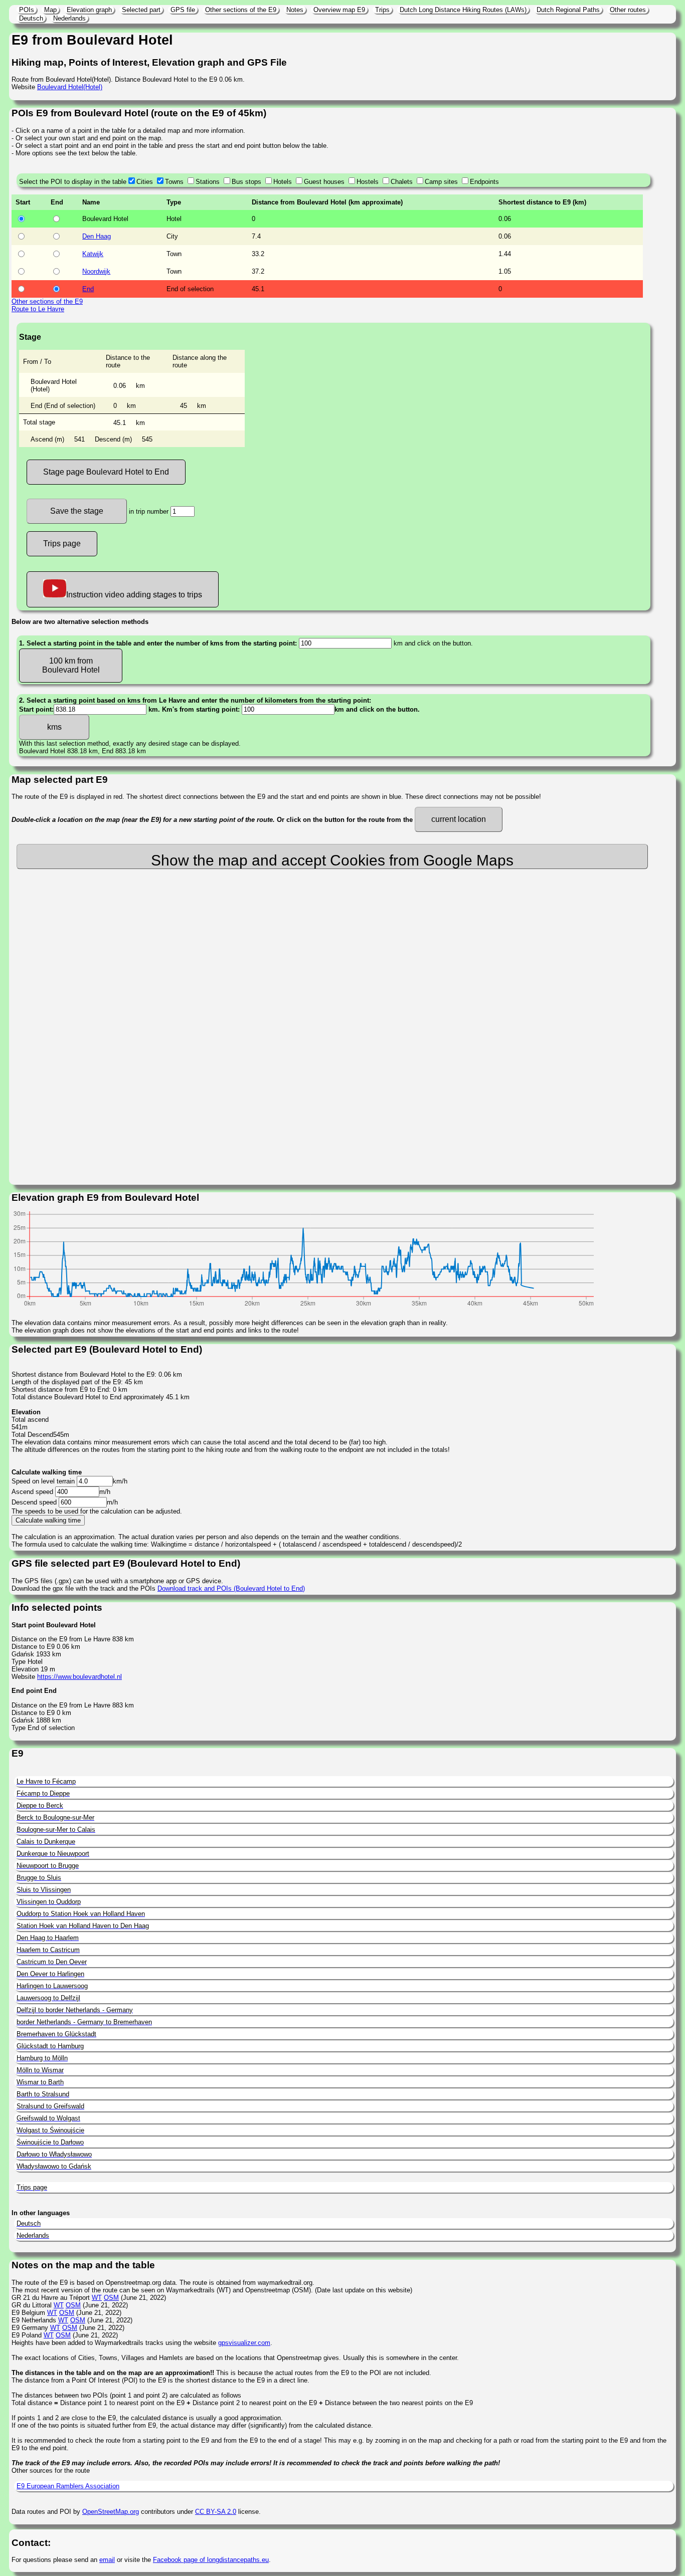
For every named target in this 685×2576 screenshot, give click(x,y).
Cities (145, 182)
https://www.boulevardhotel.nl (79, 1677)
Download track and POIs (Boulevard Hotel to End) (231, 1588)
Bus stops (246, 182)
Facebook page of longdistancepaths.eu (211, 2560)
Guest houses (324, 182)
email (107, 2560)
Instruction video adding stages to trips (134, 595)
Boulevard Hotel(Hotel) (70, 87)
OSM (111, 2298)
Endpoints (484, 182)
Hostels (368, 182)
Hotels (283, 182)
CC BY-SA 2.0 (216, 2512)
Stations (208, 182)
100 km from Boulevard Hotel (71, 665)
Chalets (402, 182)
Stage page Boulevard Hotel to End (106, 472)
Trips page (62, 544)
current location (459, 819)
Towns (174, 182)
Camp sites (441, 182)
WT (97, 2298)
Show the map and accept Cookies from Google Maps (332, 860)
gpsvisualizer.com (244, 2343)
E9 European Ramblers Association (68, 2486)
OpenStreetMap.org (111, 2512)
